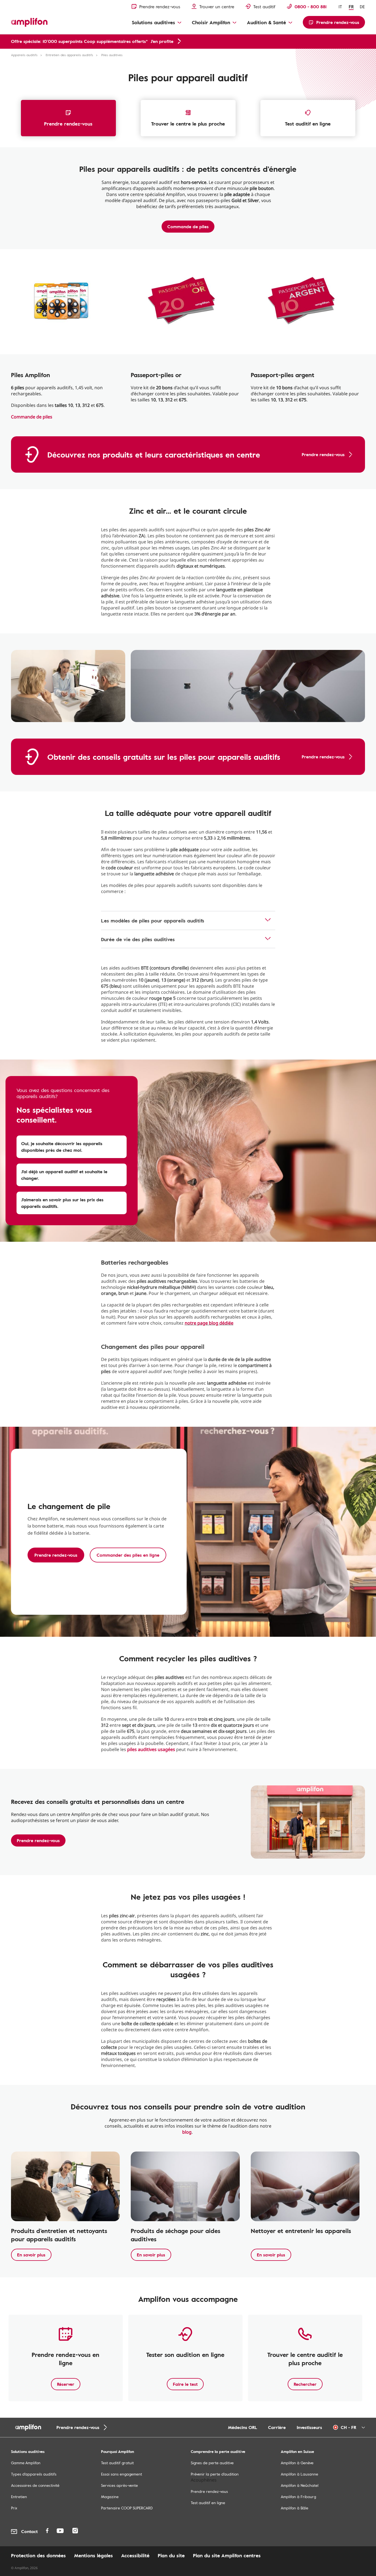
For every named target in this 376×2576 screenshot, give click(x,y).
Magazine (110, 2497)
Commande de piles (188, 227)
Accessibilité (135, 2555)
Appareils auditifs (24, 55)
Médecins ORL (243, 2427)
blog (187, 2132)
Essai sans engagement (122, 2474)
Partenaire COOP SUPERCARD (127, 2508)
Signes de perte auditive (212, 2463)
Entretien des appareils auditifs (69, 55)
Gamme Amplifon (26, 2463)
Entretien (19, 2497)
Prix (14, 2508)
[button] (72, 1147)
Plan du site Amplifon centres (227, 2555)
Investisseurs (309, 2427)
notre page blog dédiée (209, 1323)
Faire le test (185, 2384)
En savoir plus (31, 2255)
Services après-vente (119, 2485)
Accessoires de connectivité (35, 2485)
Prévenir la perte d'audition (215, 2474)
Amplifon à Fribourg (298, 2497)
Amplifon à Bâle (295, 2508)
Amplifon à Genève (297, 2463)
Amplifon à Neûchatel (300, 2485)
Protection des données (38, 2555)
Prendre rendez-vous (68, 124)
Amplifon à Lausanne (299, 2474)
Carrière (277, 2427)
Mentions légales (93, 2555)
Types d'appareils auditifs (34, 2474)
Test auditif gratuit (117, 2463)
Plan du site (171, 2555)
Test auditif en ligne (308, 124)
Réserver (66, 2384)
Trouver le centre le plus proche (188, 124)
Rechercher (305, 2384)
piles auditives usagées (151, 1749)
